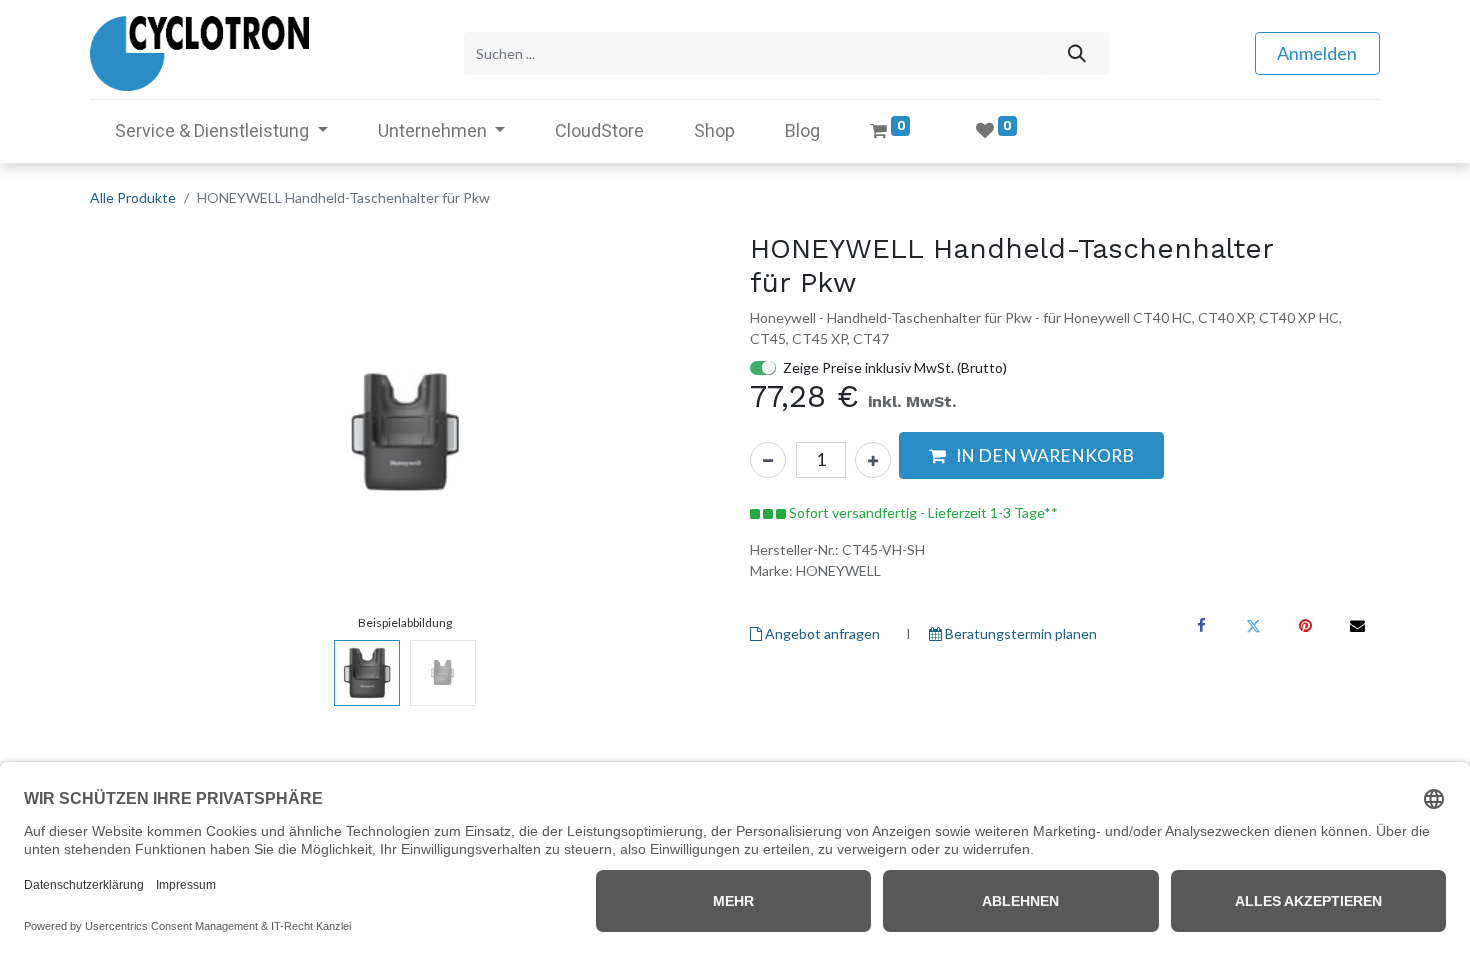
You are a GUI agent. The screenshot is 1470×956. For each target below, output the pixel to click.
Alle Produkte (133, 197)
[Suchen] (1076, 53)
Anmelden (1317, 53)
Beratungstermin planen (1019, 633)
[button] (137, 432)
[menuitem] (599, 130)
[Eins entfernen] (768, 460)
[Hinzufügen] (873, 460)
